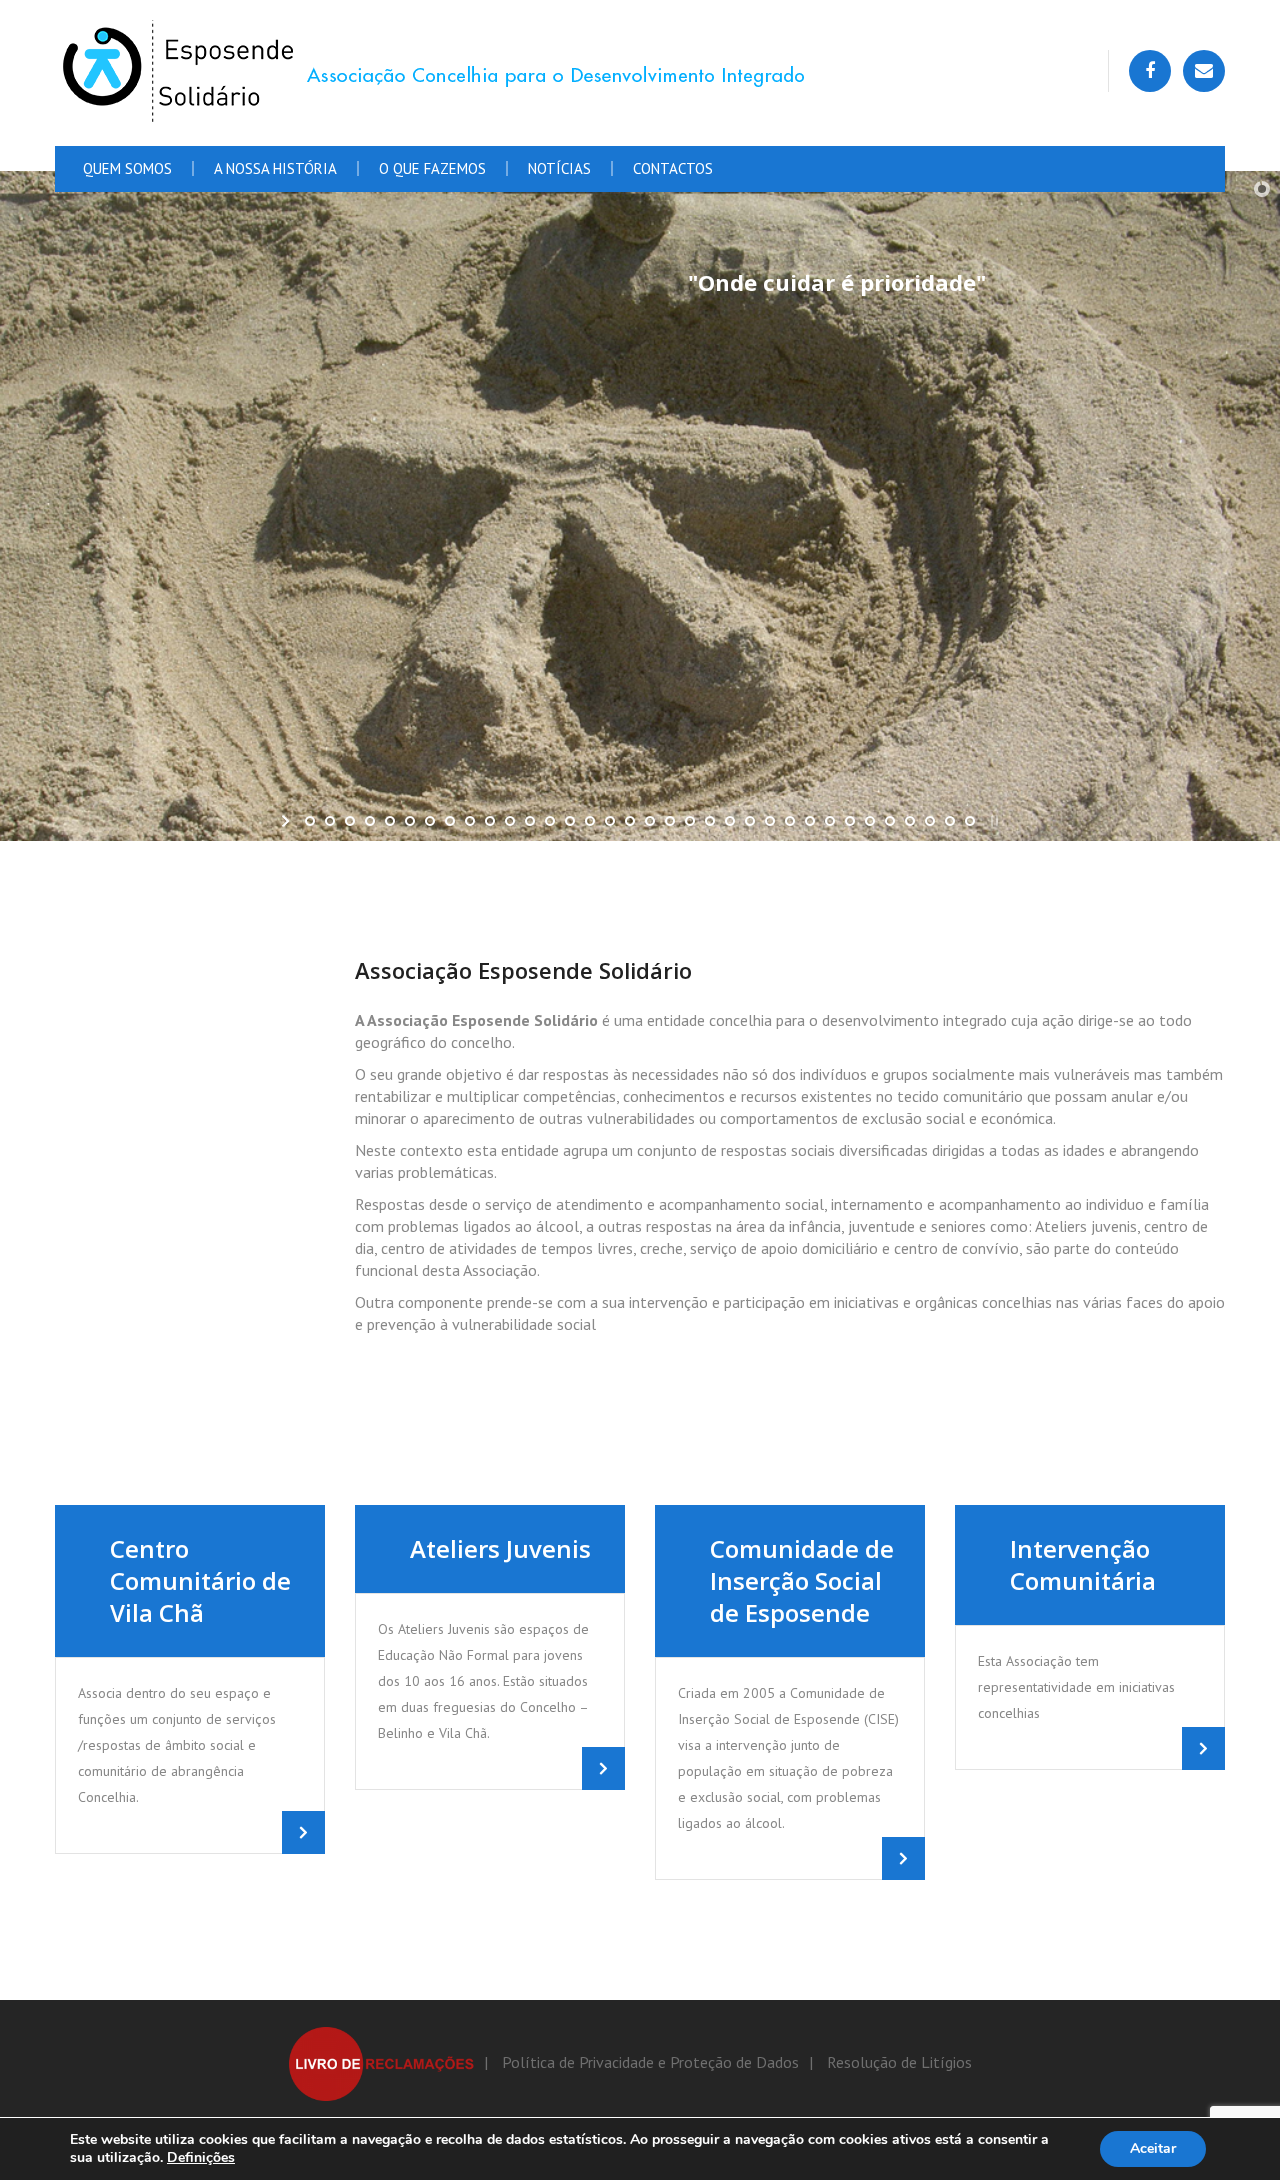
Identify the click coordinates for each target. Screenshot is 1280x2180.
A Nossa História (275, 168)
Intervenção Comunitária (1083, 1564)
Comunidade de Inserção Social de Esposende (802, 1580)
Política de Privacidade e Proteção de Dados (650, 2062)
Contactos (673, 168)
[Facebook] (1150, 71)
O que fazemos (432, 168)
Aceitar (1153, 2148)
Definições (201, 2158)
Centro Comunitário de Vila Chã (200, 1580)
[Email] (1204, 71)
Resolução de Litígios (899, 2062)
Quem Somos (127, 168)
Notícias (559, 168)
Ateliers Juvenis (500, 1548)
